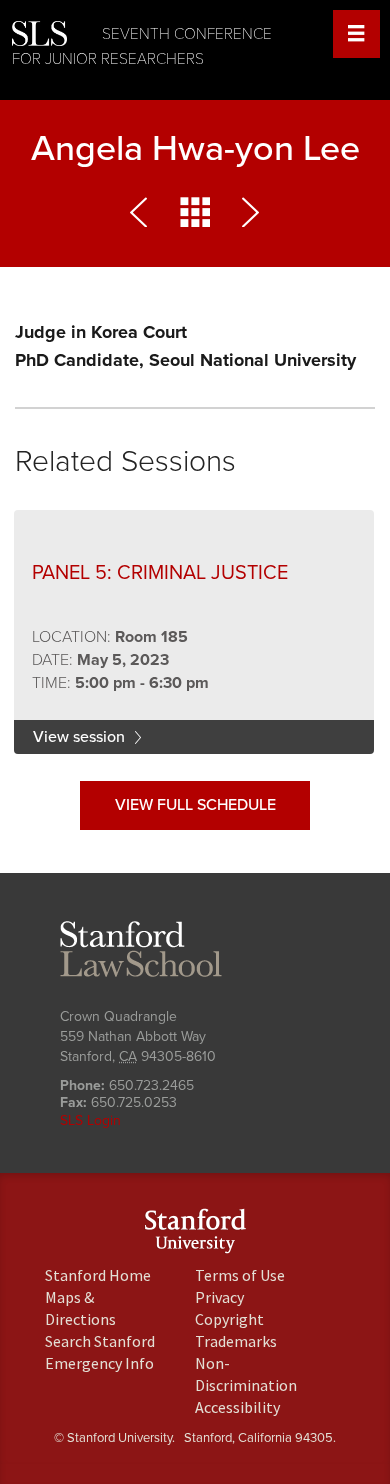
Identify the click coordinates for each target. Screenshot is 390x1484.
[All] (195, 217)
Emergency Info (99, 1363)
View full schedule (195, 805)
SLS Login (90, 1120)
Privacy (219, 1297)
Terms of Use (240, 1275)
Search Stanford (100, 1341)
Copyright (229, 1319)
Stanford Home (98, 1275)
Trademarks (236, 1341)
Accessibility (237, 1407)
